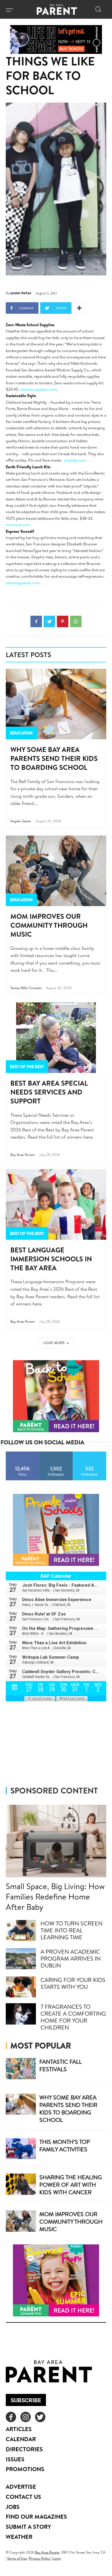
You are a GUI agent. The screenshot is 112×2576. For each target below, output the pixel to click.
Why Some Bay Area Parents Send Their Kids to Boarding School (54, 758)
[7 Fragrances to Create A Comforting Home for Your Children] (21, 2014)
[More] (79, 308)
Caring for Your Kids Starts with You (73, 1983)
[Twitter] (49, 621)
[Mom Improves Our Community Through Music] (56, 871)
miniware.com (18, 525)
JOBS (13, 2507)
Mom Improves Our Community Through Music (49, 925)
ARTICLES (19, 2429)
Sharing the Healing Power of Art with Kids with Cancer (71, 2185)
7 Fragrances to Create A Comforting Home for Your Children (73, 2017)
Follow (56, 1454)
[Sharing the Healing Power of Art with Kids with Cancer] (21, 2184)
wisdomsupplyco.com (39, 389)
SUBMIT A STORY (28, 2527)
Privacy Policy (40, 2558)
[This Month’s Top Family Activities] (21, 2149)
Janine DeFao (21, 293)
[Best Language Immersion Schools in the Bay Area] (56, 1204)
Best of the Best (27, 1067)
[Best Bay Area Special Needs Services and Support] (56, 1038)
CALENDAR (21, 2439)
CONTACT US (23, 2497)
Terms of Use (17, 2558)
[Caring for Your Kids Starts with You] (21, 1987)
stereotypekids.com (23, 583)
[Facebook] (36, 621)
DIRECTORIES (24, 2449)
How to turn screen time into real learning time (72, 1930)
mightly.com (75, 460)
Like (23, 1454)
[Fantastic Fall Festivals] (21, 2069)
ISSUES (15, 2459)
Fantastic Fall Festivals (61, 2065)
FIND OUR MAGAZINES (36, 2517)
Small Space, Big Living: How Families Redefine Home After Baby (55, 1896)
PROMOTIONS (25, 2469)
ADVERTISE (21, 2487)
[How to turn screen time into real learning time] (21, 1931)
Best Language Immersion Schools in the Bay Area (51, 1259)
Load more (54, 1343)
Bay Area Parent (23, 1155)
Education (21, 733)
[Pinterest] (63, 621)
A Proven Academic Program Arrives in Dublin (71, 1958)
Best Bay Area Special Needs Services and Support (49, 1092)
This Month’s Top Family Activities (65, 2145)
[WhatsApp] (76, 621)
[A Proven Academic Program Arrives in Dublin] (21, 1959)
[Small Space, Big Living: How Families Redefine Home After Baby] (56, 1841)
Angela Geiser (21, 821)
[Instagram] (26, 2417)
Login (57, 2558)
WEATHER (19, 2537)
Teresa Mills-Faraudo (26, 988)
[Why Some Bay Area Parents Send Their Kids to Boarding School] (56, 704)
